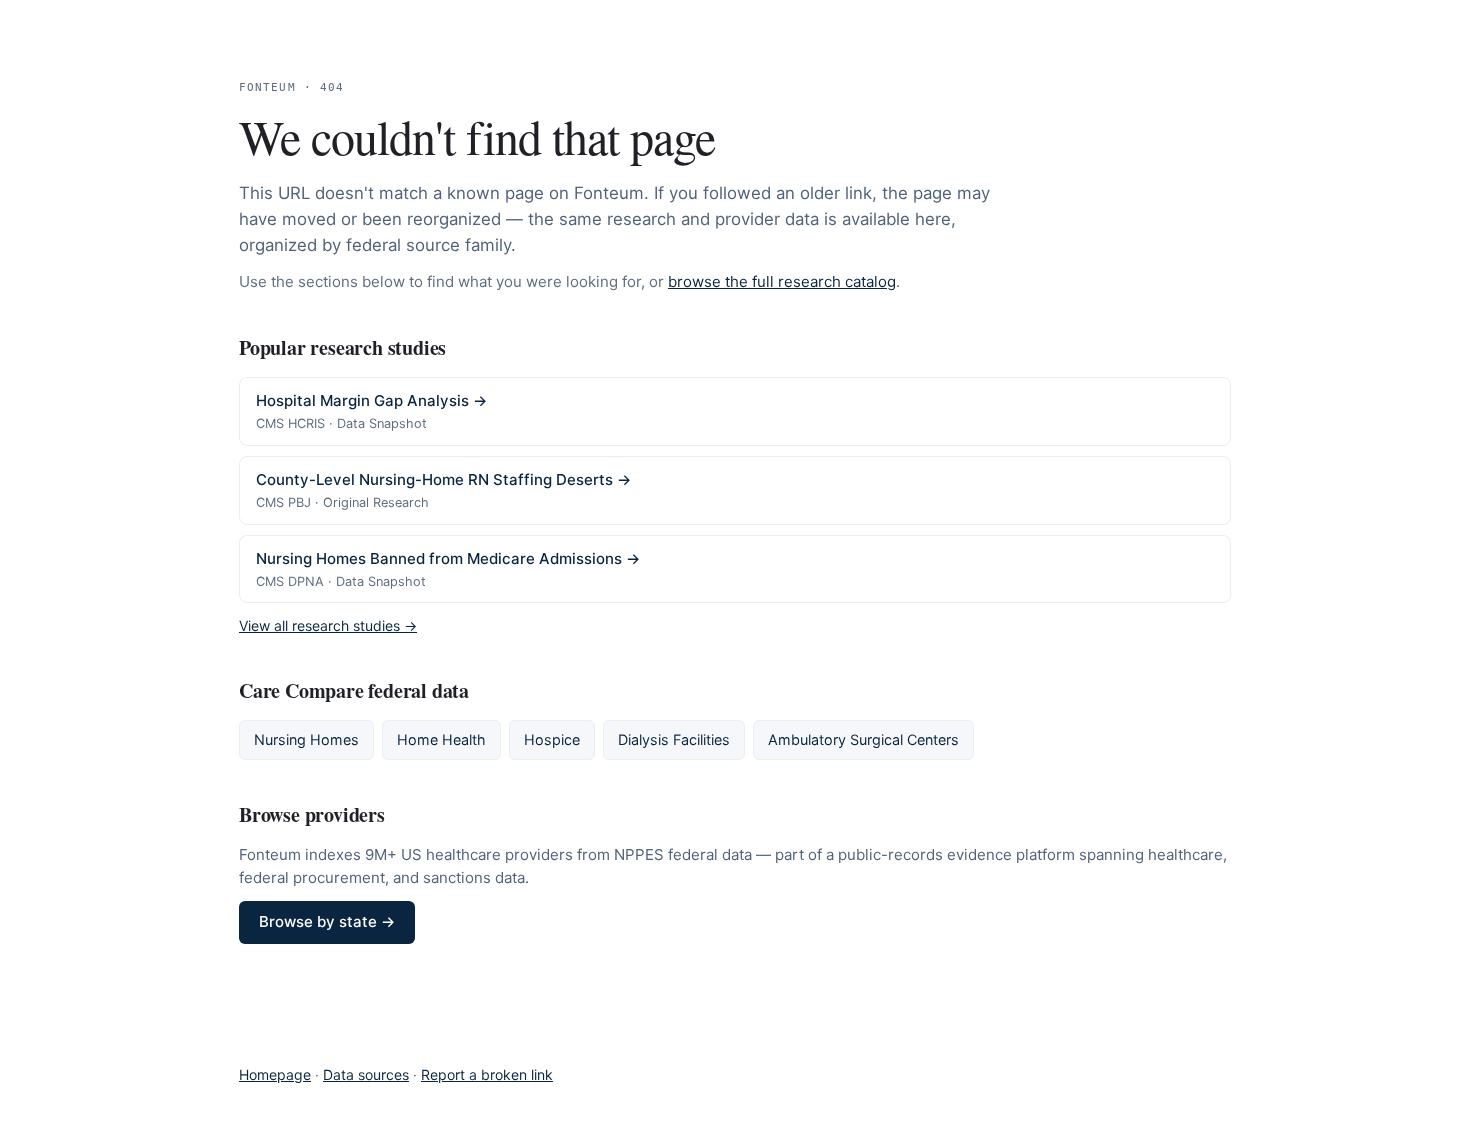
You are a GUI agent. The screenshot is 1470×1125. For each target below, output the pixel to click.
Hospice (552, 739)
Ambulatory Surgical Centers (863, 739)
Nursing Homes (306, 739)
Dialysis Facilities (674, 739)
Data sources (366, 1074)
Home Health (441, 739)
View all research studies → (328, 625)
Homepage (275, 1074)
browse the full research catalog (782, 281)
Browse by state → (327, 921)
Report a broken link (487, 1074)
